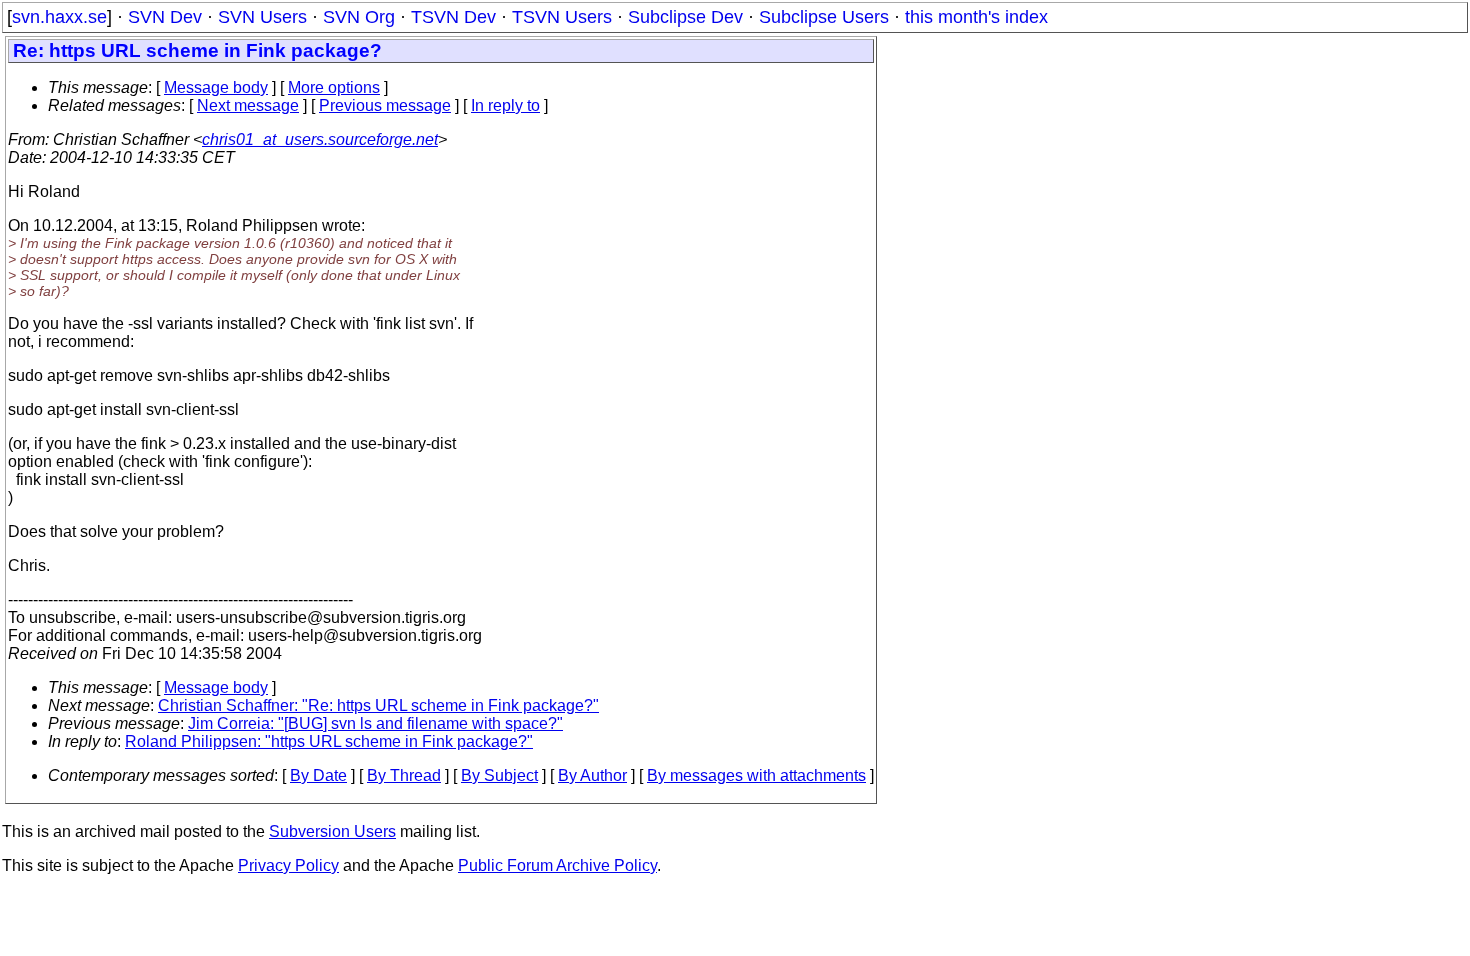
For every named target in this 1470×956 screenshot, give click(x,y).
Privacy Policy (288, 865)
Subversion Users (332, 831)
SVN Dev (165, 17)
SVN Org (359, 17)
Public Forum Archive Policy (557, 865)
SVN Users (262, 17)
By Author (592, 775)
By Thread (404, 775)
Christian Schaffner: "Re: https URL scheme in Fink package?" (378, 705)
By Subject (499, 775)
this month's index (976, 17)
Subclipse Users (824, 17)
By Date (318, 775)
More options (334, 87)
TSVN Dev (453, 17)
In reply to (505, 105)
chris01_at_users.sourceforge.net (320, 139)
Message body (216, 87)
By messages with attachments (756, 775)
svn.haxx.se (59, 17)
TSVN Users (562, 17)
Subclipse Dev (685, 17)
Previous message (385, 105)
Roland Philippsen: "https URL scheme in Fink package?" (329, 741)
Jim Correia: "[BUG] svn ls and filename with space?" (375, 723)
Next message (248, 105)
